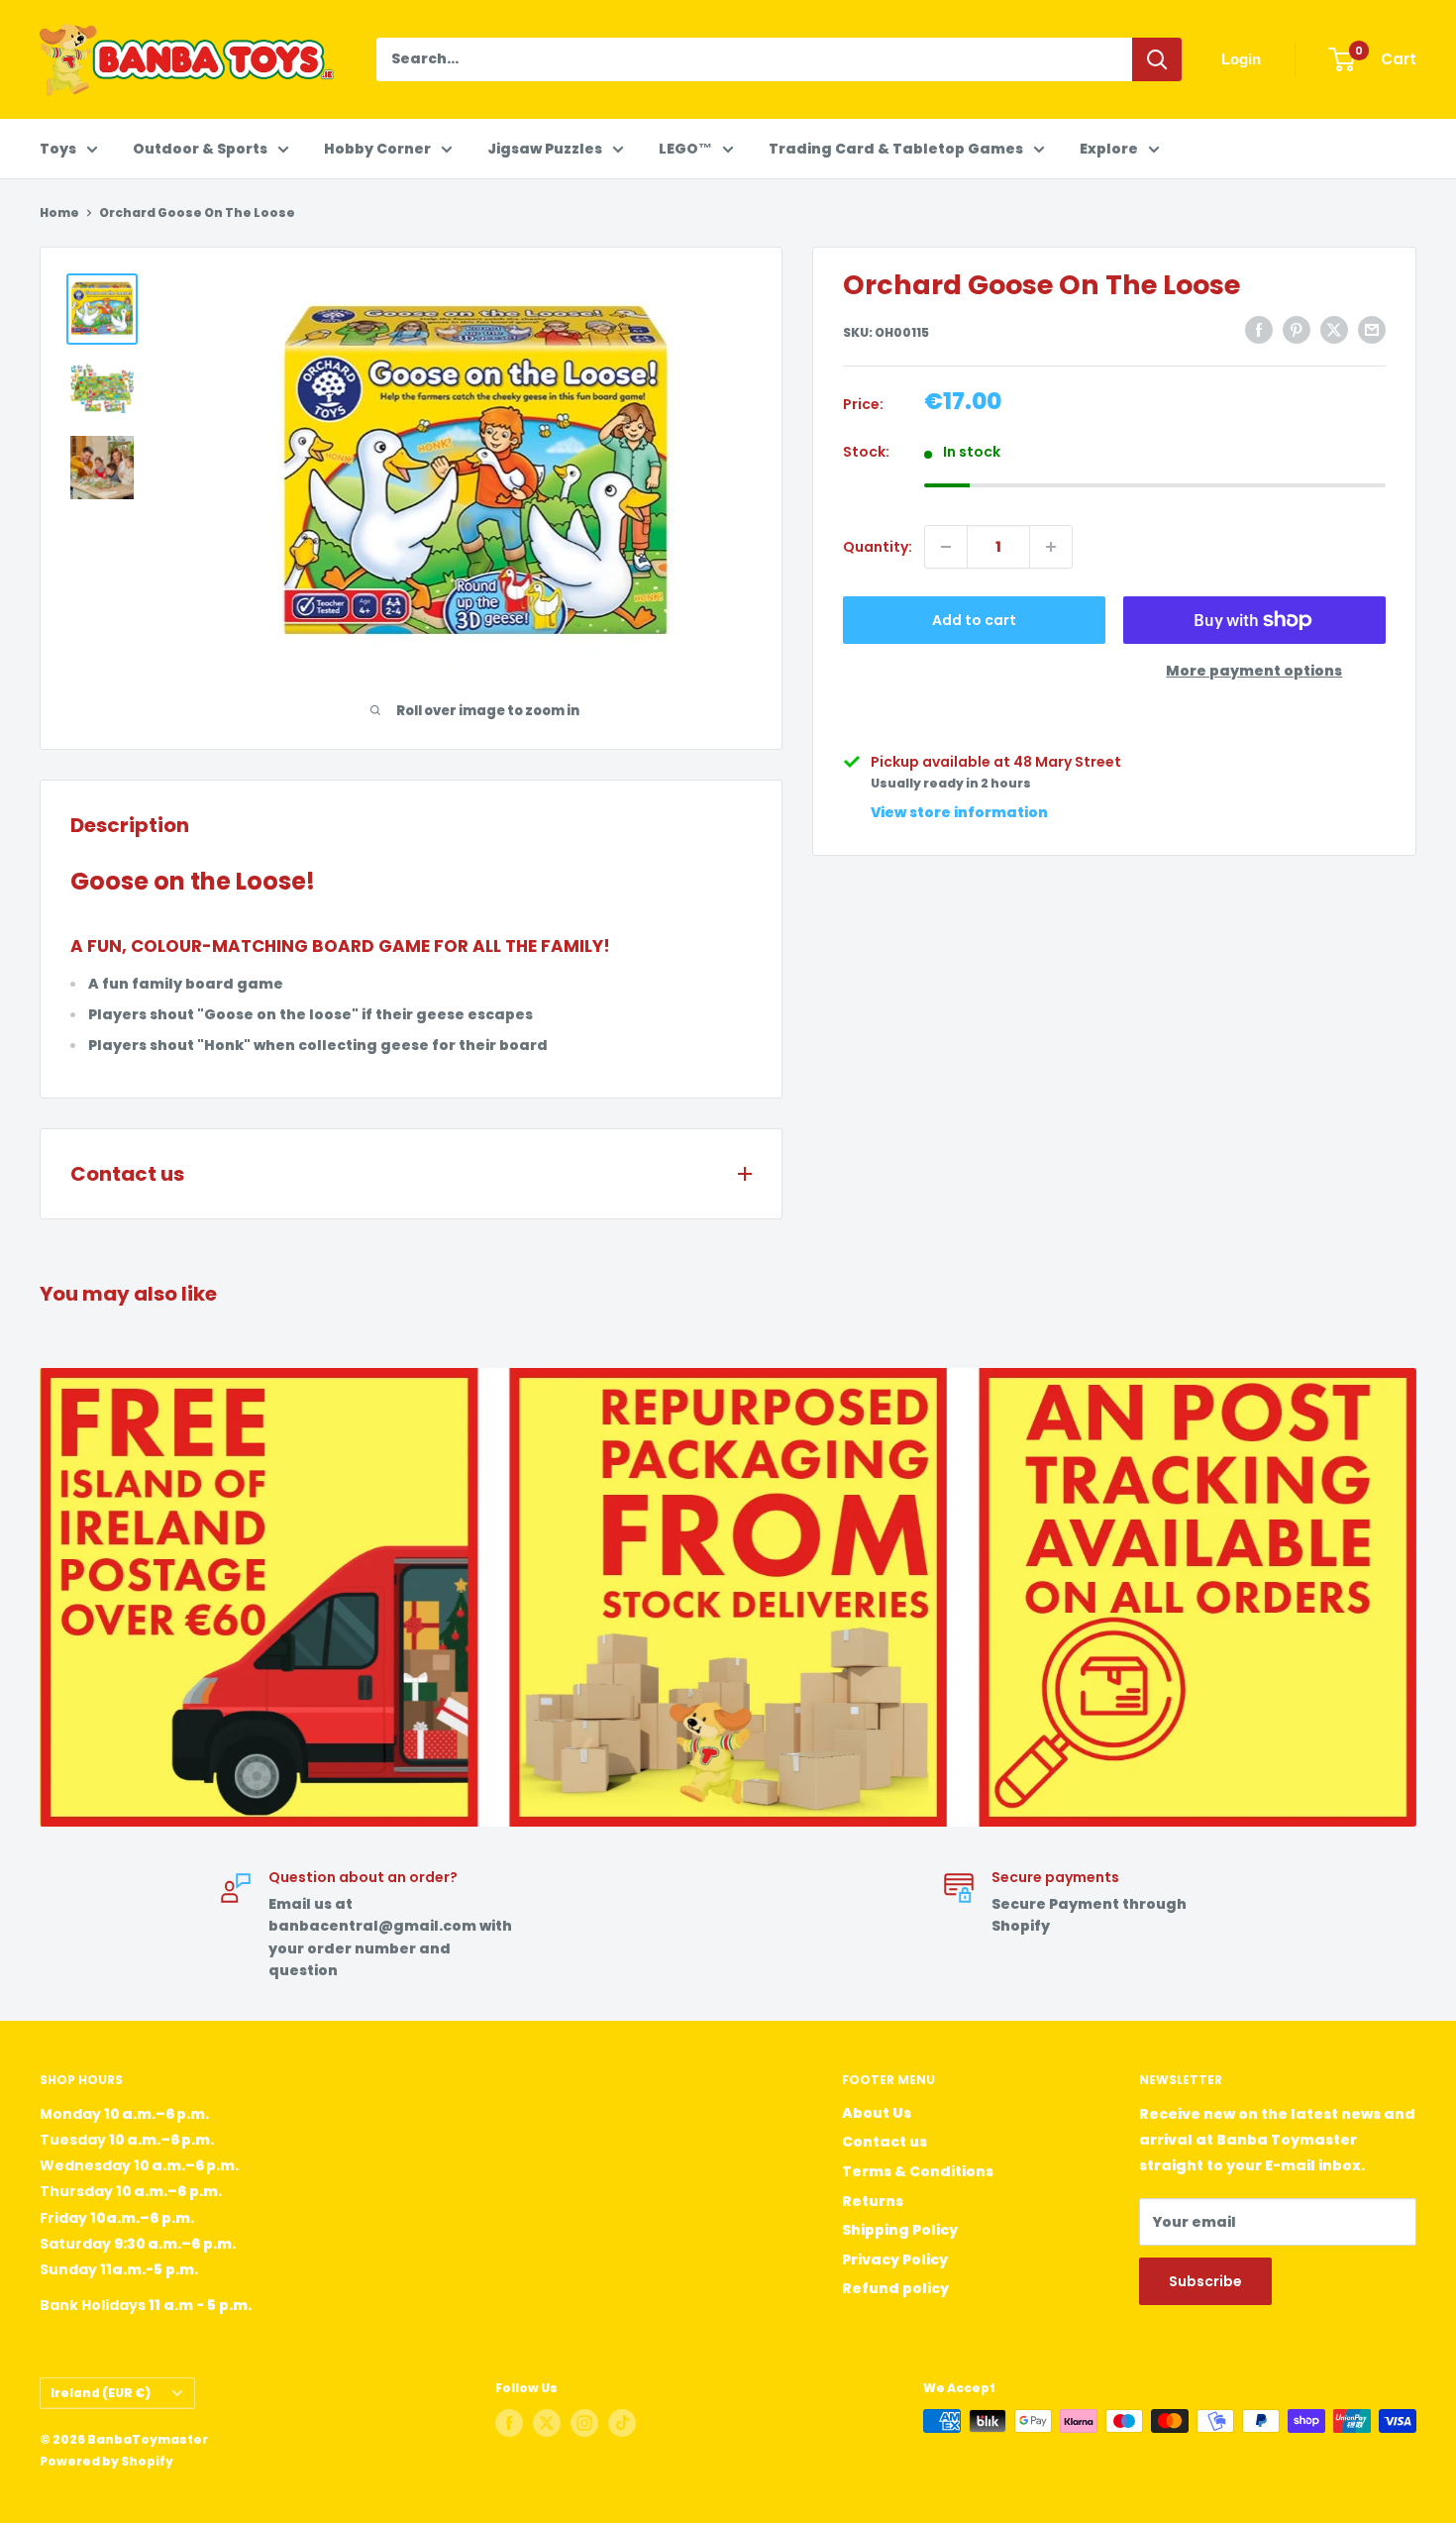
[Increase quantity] (1051, 547)
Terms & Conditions (918, 2171)
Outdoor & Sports (200, 149)
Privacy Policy (895, 2260)
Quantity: (878, 547)
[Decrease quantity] (946, 547)
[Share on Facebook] (1259, 330)
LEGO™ (685, 149)
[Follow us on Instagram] (584, 2423)
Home (59, 212)
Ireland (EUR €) (101, 2393)
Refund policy (895, 2288)
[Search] (1157, 59)
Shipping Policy (900, 2230)
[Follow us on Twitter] (547, 2423)
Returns (873, 2201)
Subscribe (1205, 2281)
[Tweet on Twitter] (1334, 330)
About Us (877, 2113)
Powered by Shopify (106, 2461)
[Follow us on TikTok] (622, 2423)
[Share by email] (1372, 330)
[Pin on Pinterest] (1297, 330)
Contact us (884, 2142)
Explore (1109, 149)
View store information (959, 812)
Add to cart (974, 620)
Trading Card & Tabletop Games (896, 149)
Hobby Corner (377, 149)
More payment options (1254, 671)
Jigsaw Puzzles (545, 149)
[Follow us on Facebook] (509, 2423)
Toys (58, 149)
